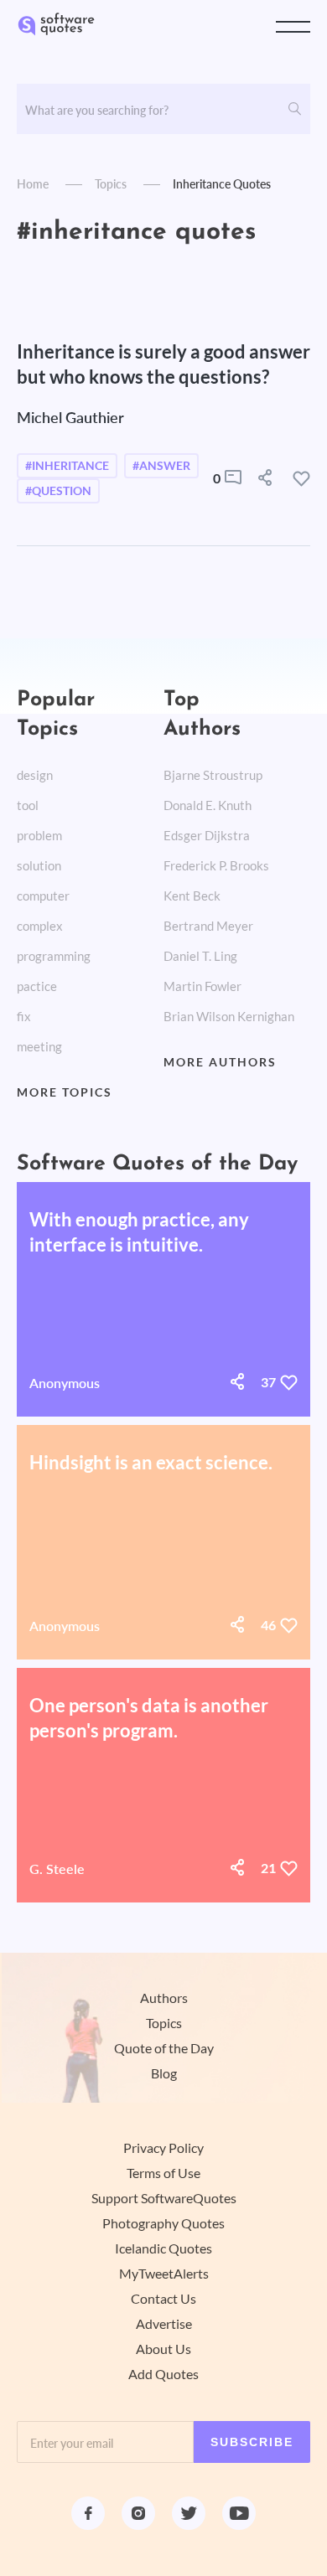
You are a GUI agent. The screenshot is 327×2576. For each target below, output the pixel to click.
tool (28, 805)
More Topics (65, 1092)
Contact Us (163, 2299)
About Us (163, 2349)
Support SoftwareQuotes (164, 2198)
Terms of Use (163, 2173)
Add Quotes (163, 2374)
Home (33, 184)
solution (39, 866)
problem (39, 836)
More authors (220, 1062)
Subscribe (252, 2442)
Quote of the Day (164, 2048)
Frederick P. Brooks (216, 866)
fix (24, 1017)
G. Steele (57, 1869)
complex (40, 926)
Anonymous (65, 1383)
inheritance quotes (222, 184)
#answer (161, 466)
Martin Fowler (202, 986)
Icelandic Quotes (163, 2248)
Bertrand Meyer (208, 926)
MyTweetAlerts (164, 2274)
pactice (37, 986)
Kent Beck (192, 896)
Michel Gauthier (70, 417)
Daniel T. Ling (200, 956)
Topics (111, 184)
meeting (39, 1047)
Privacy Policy (163, 2148)
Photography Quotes (163, 2223)
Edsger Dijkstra (207, 836)
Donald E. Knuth (208, 805)
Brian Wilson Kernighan (229, 1017)
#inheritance (67, 466)
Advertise (164, 2324)
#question (58, 491)
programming (54, 956)
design (35, 775)
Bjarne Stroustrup (213, 775)
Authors (164, 1998)
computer (43, 896)
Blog (164, 2073)
